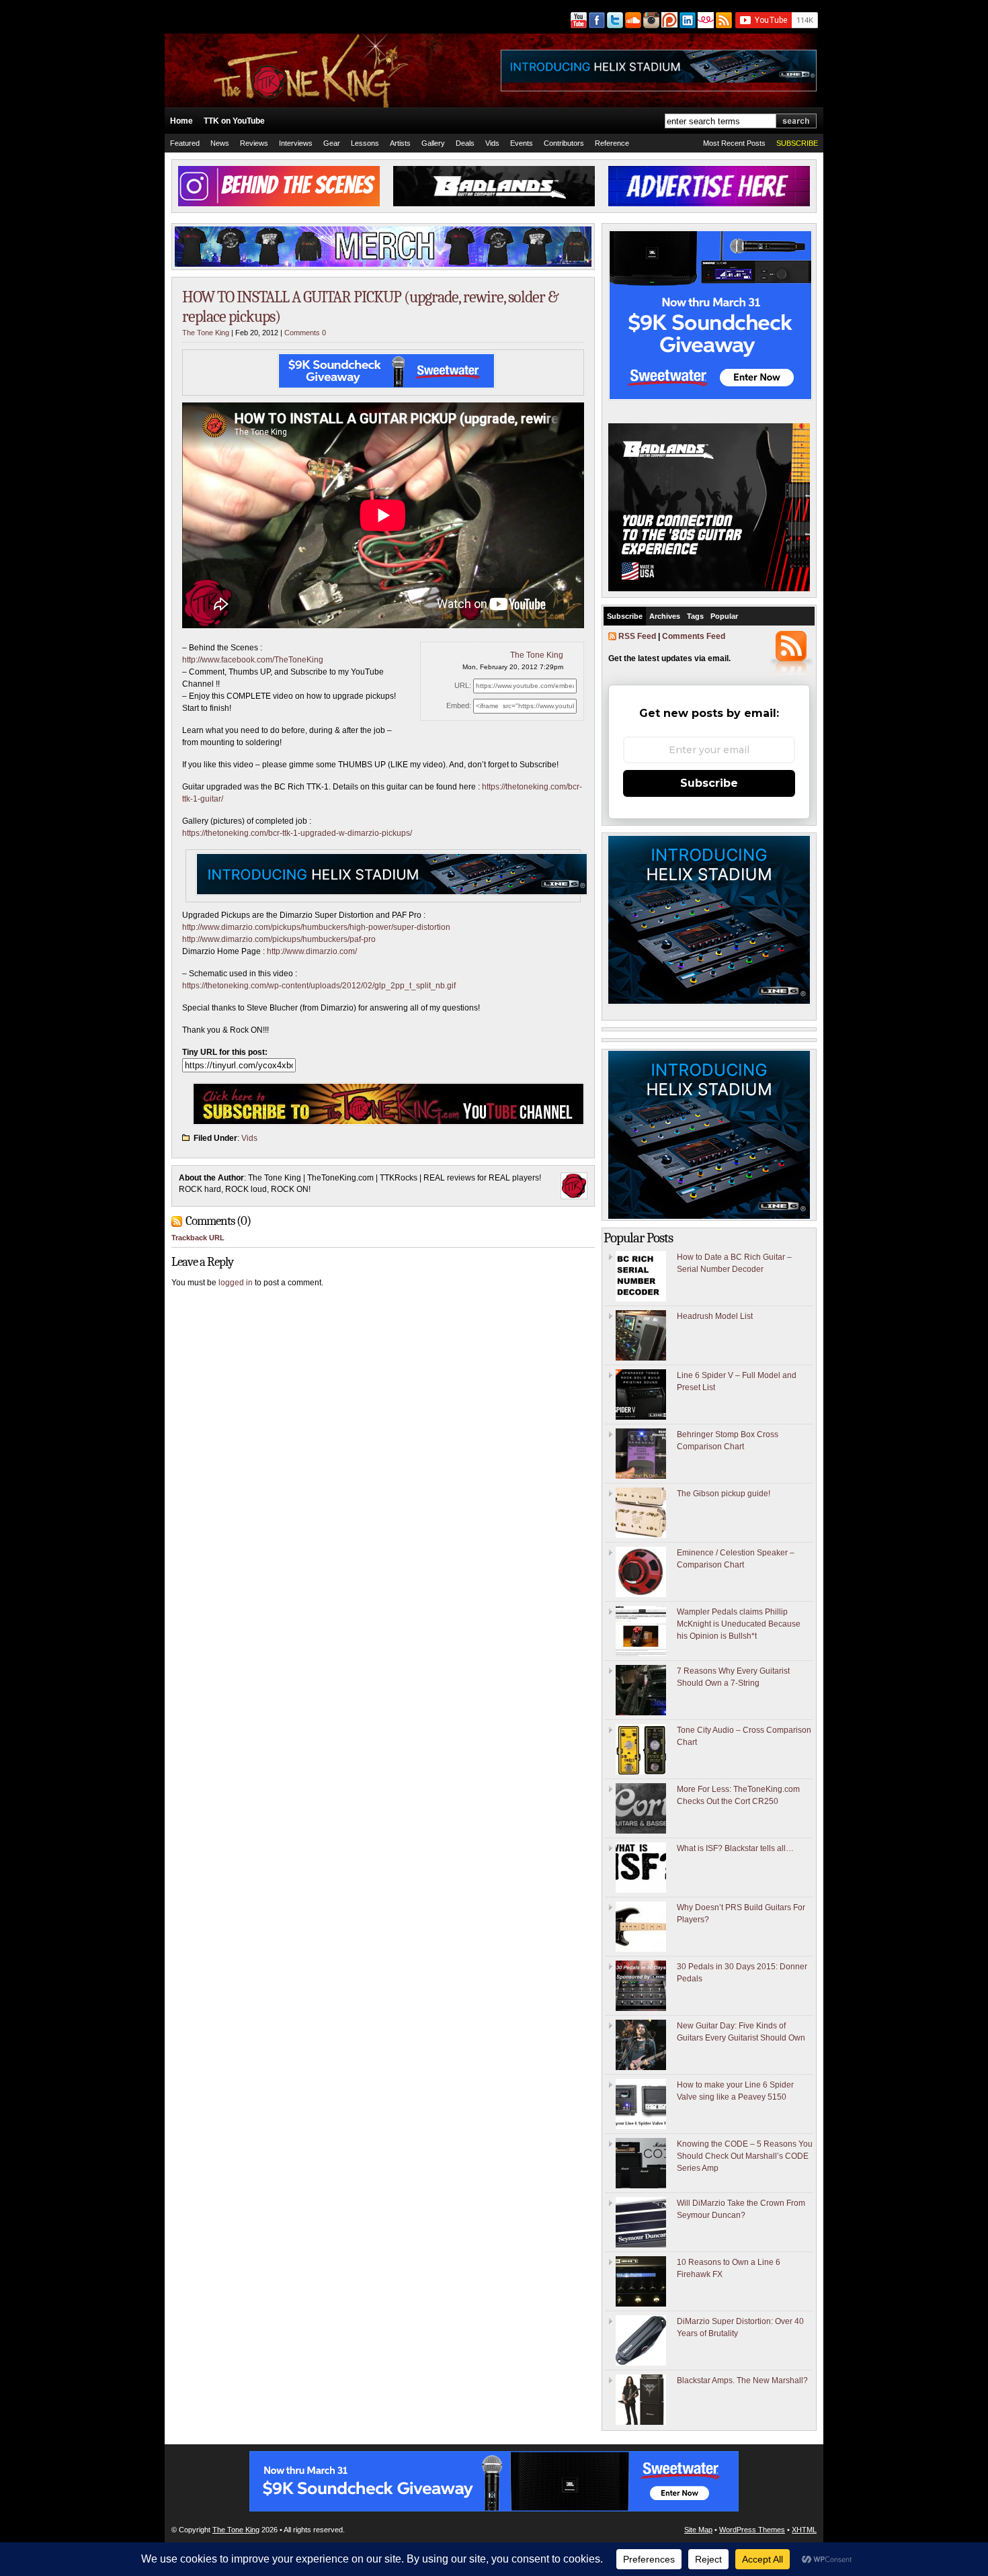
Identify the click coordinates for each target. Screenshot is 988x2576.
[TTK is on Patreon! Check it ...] (668, 20)
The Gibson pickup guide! (724, 1494)
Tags (695, 616)
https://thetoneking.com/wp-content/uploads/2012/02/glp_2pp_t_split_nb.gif (319, 986)
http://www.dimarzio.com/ (312, 951)
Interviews (296, 143)
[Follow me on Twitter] (614, 20)
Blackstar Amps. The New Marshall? (742, 2380)
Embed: (459, 705)
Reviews (254, 143)
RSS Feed (637, 636)
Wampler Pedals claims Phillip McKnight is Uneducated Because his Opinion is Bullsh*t (739, 1624)
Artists (400, 143)
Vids (492, 143)
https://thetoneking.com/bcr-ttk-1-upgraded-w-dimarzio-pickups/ (297, 833)
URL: (463, 685)
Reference (612, 143)
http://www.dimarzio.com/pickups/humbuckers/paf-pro (279, 939)
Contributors (564, 143)
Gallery (433, 143)
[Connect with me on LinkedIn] (687, 20)
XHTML (804, 2530)
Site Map (698, 2530)
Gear (332, 143)
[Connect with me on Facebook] (596, 20)
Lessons (365, 143)
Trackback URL (198, 1238)
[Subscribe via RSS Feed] (725, 20)
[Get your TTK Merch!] (705, 20)
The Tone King (206, 333)
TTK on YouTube (234, 121)
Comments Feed (694, 636)
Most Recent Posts (734, 143)
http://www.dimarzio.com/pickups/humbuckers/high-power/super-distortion (316, 927)
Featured (185, 143)
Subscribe (625, 616)
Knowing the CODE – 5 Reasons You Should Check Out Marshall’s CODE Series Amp (745, 2156)
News (220, 143)
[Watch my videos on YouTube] (578, 20)
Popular (724, 616)
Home (181, 121)
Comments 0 (305, 333)
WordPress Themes (752, 2530)
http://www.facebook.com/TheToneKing (253, 660)
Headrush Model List (715, 1316)
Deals (465, 143)
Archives (665, 616)
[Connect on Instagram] (650, 20)
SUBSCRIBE (797, 143)
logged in (236, 1283)
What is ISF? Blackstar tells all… (735, 1848)
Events (522, 143)
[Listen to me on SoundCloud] (632, 20)
